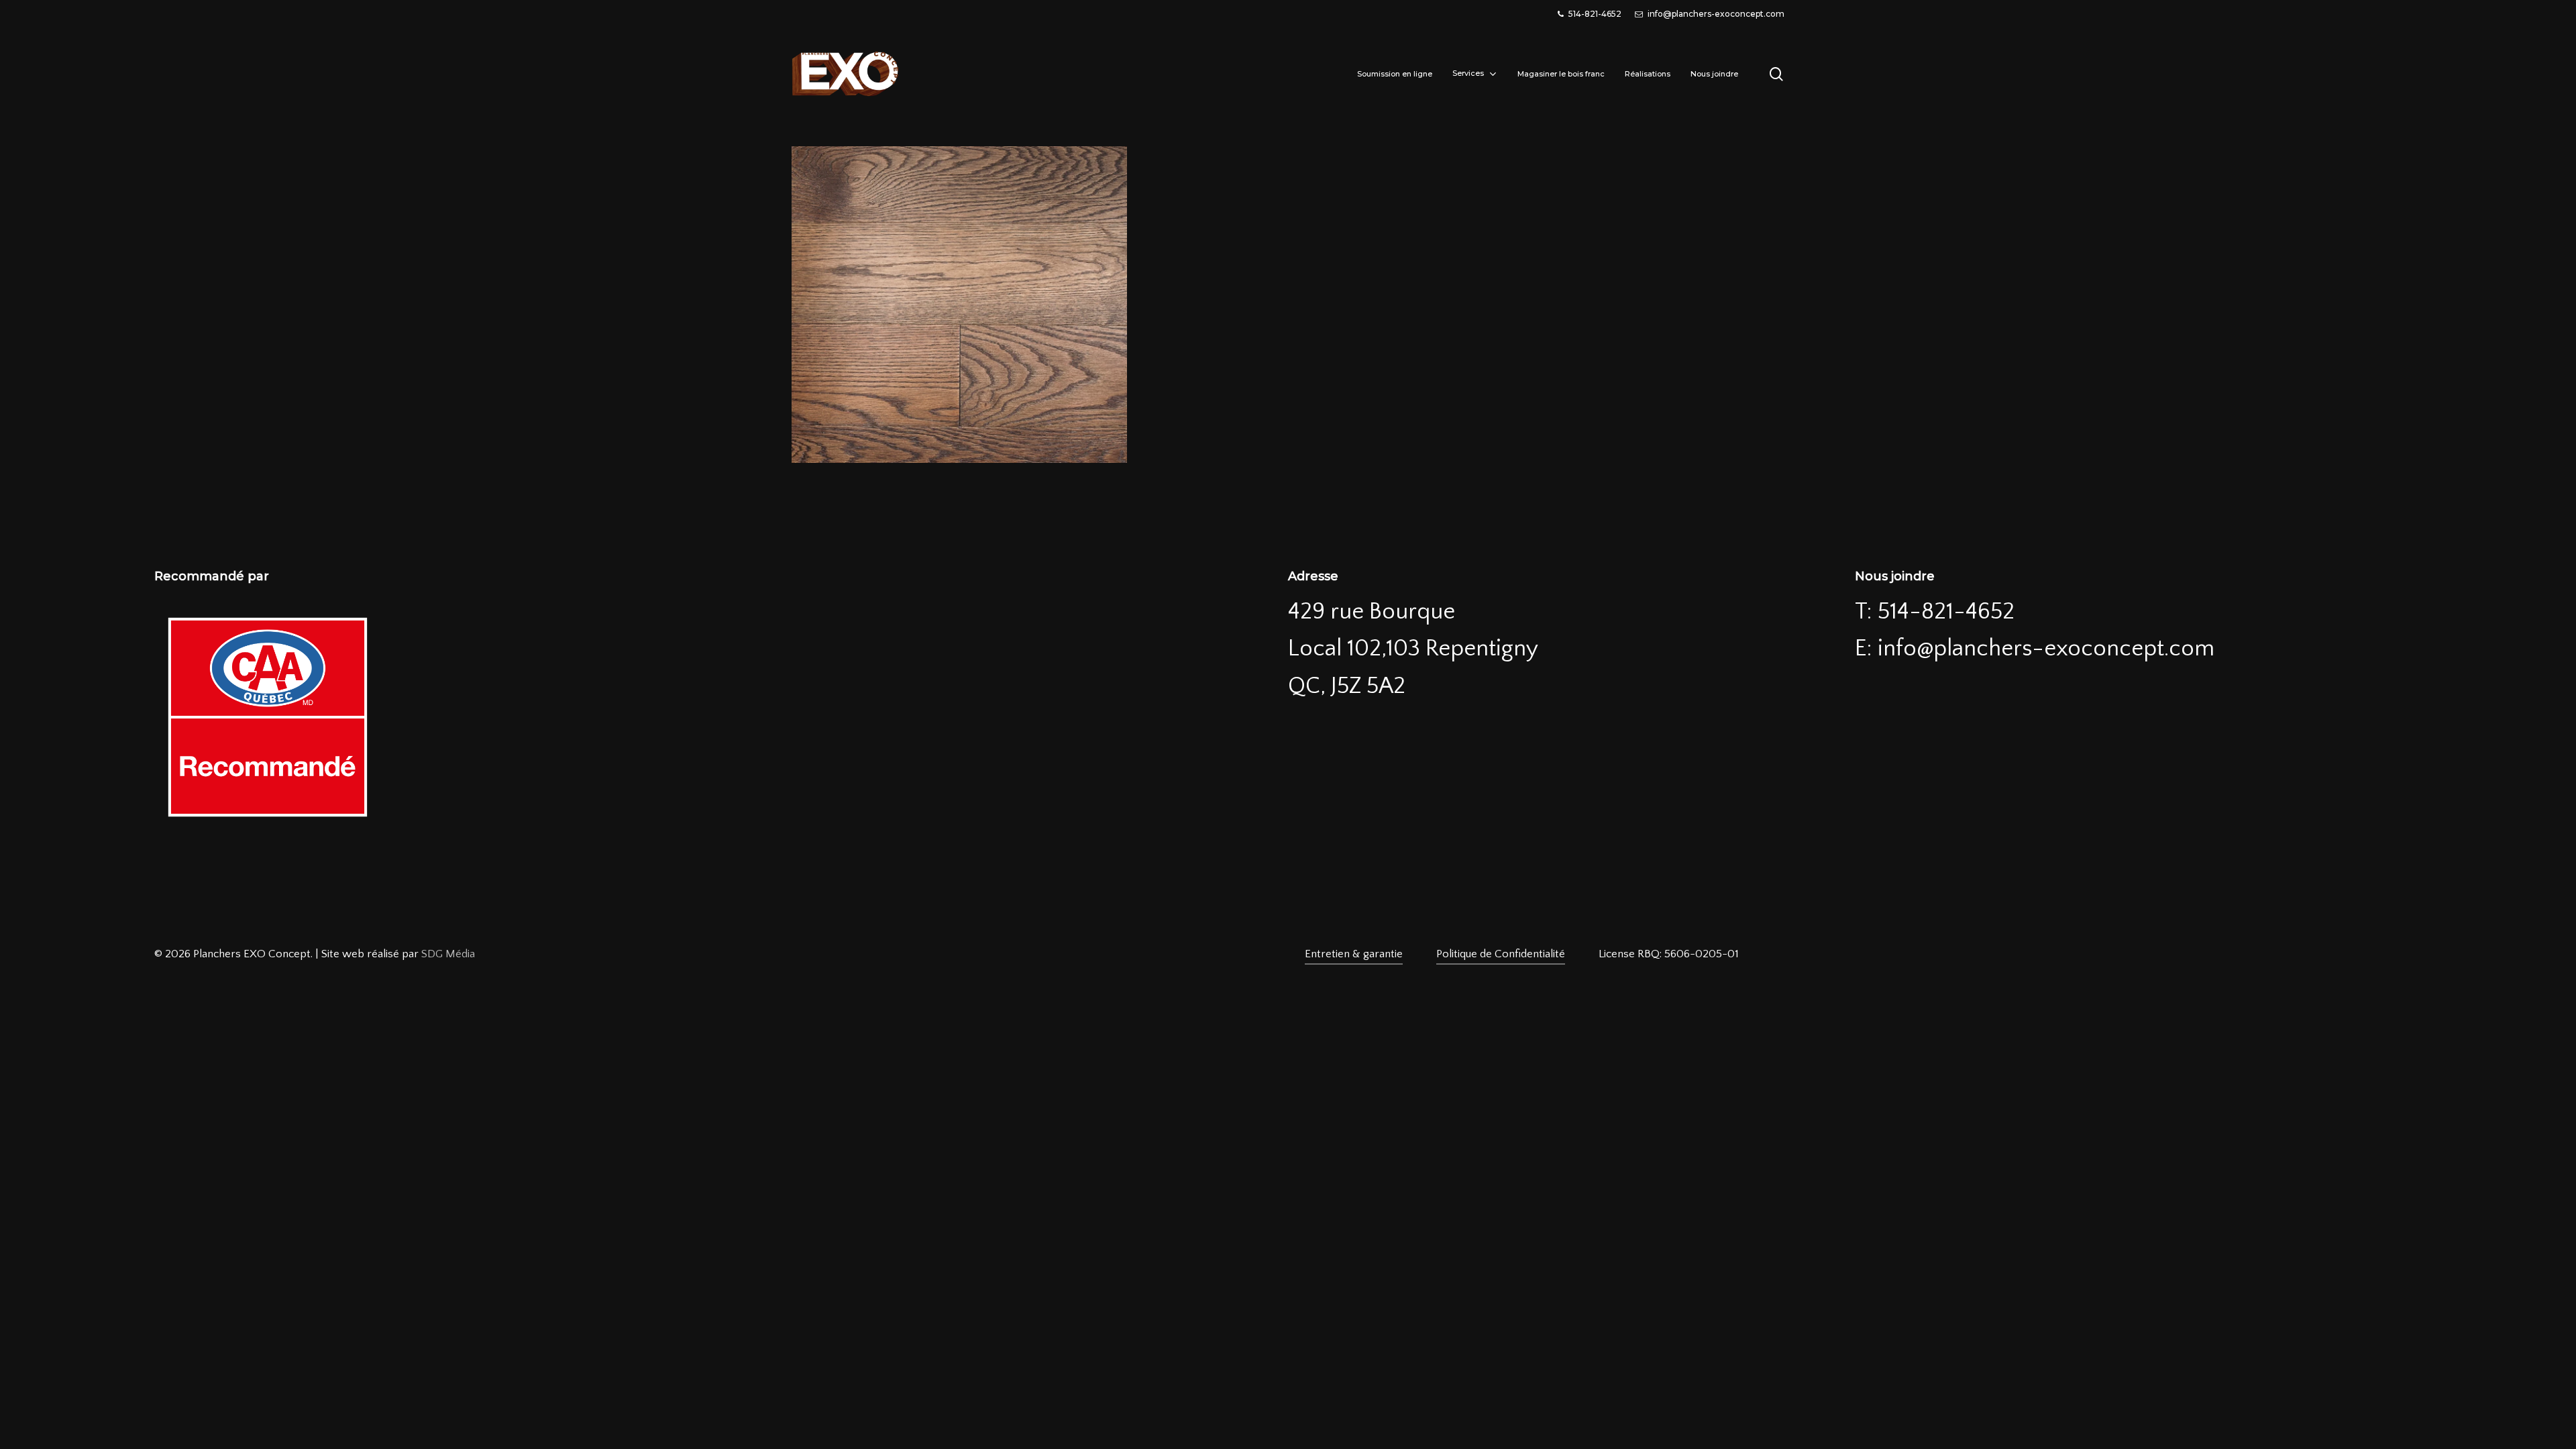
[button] (1669, 954)
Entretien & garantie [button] (1354, 954)
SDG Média (448, 954)
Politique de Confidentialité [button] (1501, 954)
